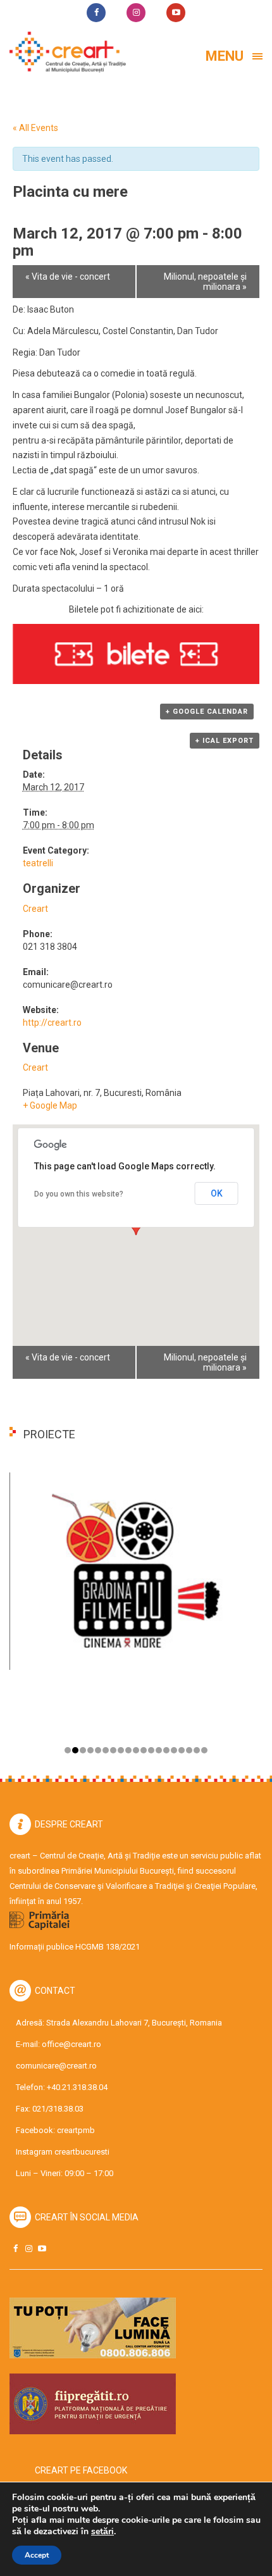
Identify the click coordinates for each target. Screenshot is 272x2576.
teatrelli (38, 863)
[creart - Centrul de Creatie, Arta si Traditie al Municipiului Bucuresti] (63, 52)
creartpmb (76, 2130)
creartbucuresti (82, 2152)
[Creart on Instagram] (28, 2249)
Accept (37, 2555)
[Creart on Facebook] (15, 2249)
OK (217, 1193)
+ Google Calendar (207, 712)
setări (102, 2532)
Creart (35, 909)
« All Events (35, 128)
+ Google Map (50, 1105)
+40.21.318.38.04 (77, 2087)
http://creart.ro (52, 1023)
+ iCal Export (225, 741)
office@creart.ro (71, 2044)
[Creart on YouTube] (42, 2249)
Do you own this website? (79, 1194)
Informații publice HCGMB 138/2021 (75, 1947)
